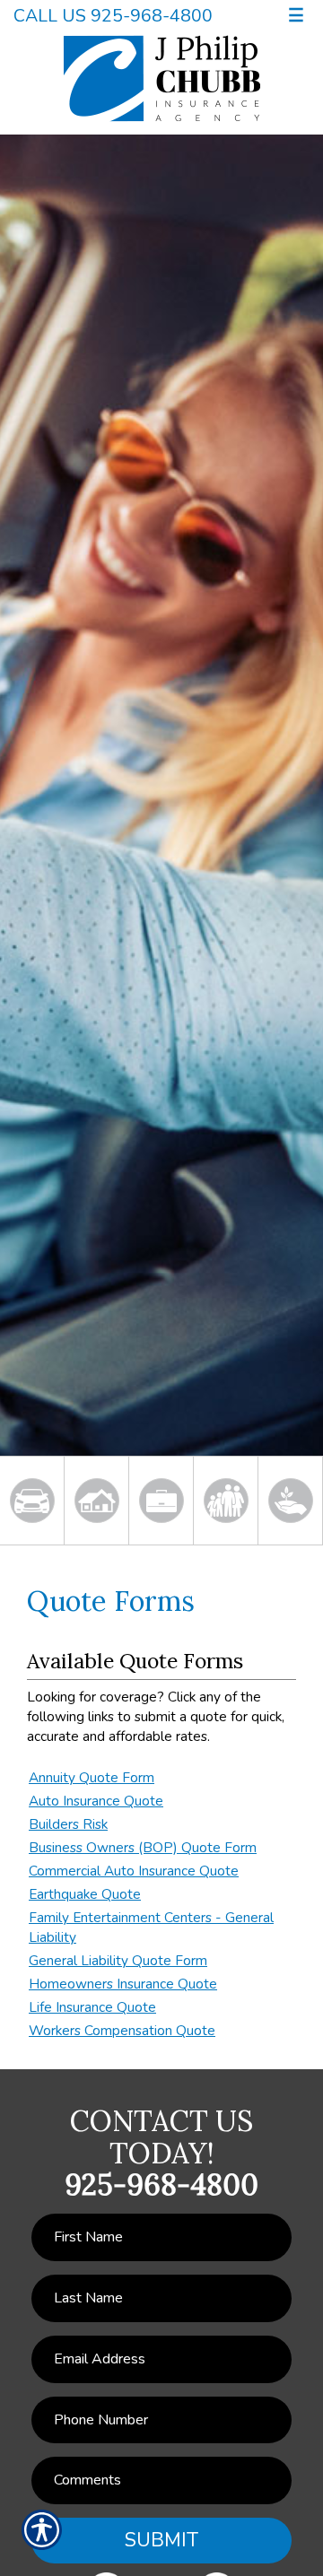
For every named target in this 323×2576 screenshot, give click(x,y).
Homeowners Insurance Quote (123, 1984)
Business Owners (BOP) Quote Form (143, 1847)
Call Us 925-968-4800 (113, 16)
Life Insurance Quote (92, 2007)
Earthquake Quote (85, 1894)
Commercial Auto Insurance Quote (134, 1871)
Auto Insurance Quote (96, 1801)
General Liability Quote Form (118, 1960)
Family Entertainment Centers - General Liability (151, 1927)
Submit (161, 2540)
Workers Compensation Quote (122, 2030)
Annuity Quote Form (92, 1777)
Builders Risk (68, 1824)
